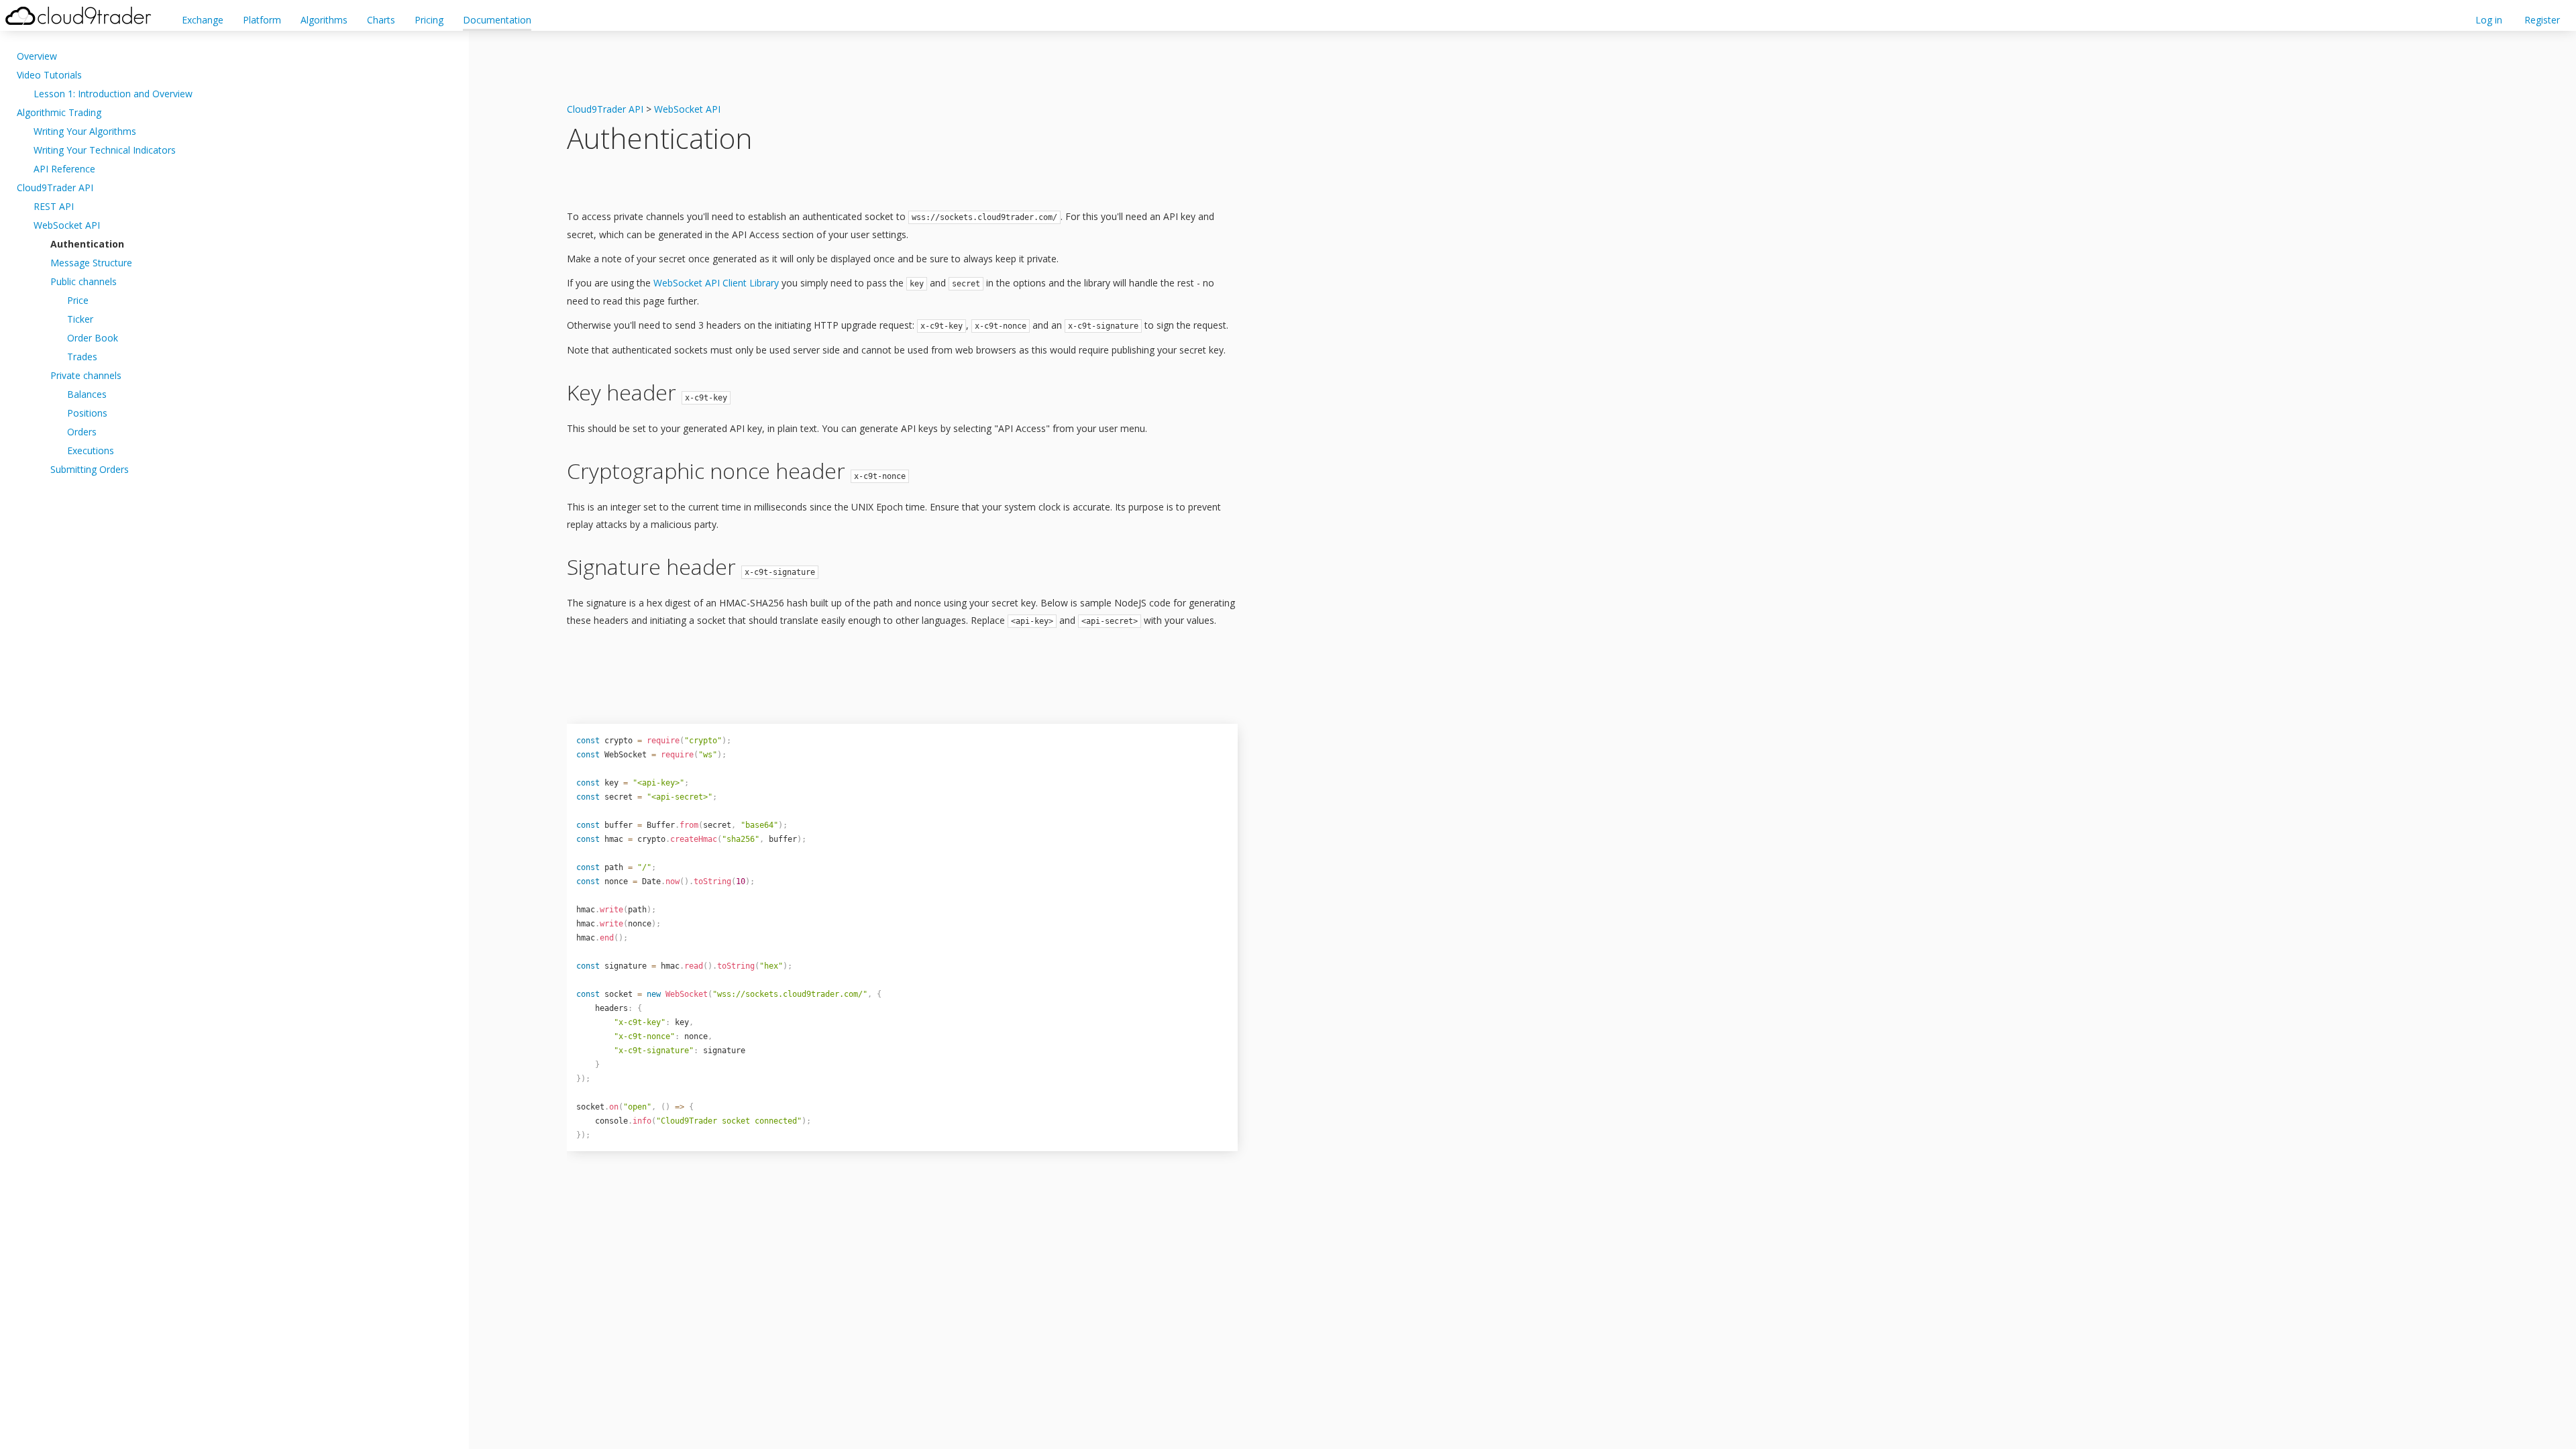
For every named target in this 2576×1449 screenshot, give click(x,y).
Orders (82, 432)
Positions (87, 413)
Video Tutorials (49, 75)
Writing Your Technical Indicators (105, 150)
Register (2542, 20)
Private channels (86, 375)
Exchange (203, 20)
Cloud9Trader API (55, 187)
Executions (91, 450)
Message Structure (91, 263)
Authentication (87, 244)
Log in (2489, 20)
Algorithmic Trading (59, 112)
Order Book (93, 338)
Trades (82, 357)
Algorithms (324, 20)
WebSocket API (67, 225)
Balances (87, 394)
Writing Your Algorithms (85, 131)
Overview (37, 56)
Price (78, 300)
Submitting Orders (90, 469)
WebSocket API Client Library (716, 283)
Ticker (80, 319)
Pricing (429, 20)
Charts (381, 20)
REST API (54, 206)
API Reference (64, 169)
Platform (262, 20)
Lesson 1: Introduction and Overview (113, 94)
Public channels (84, 281)
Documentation (497, 20)
